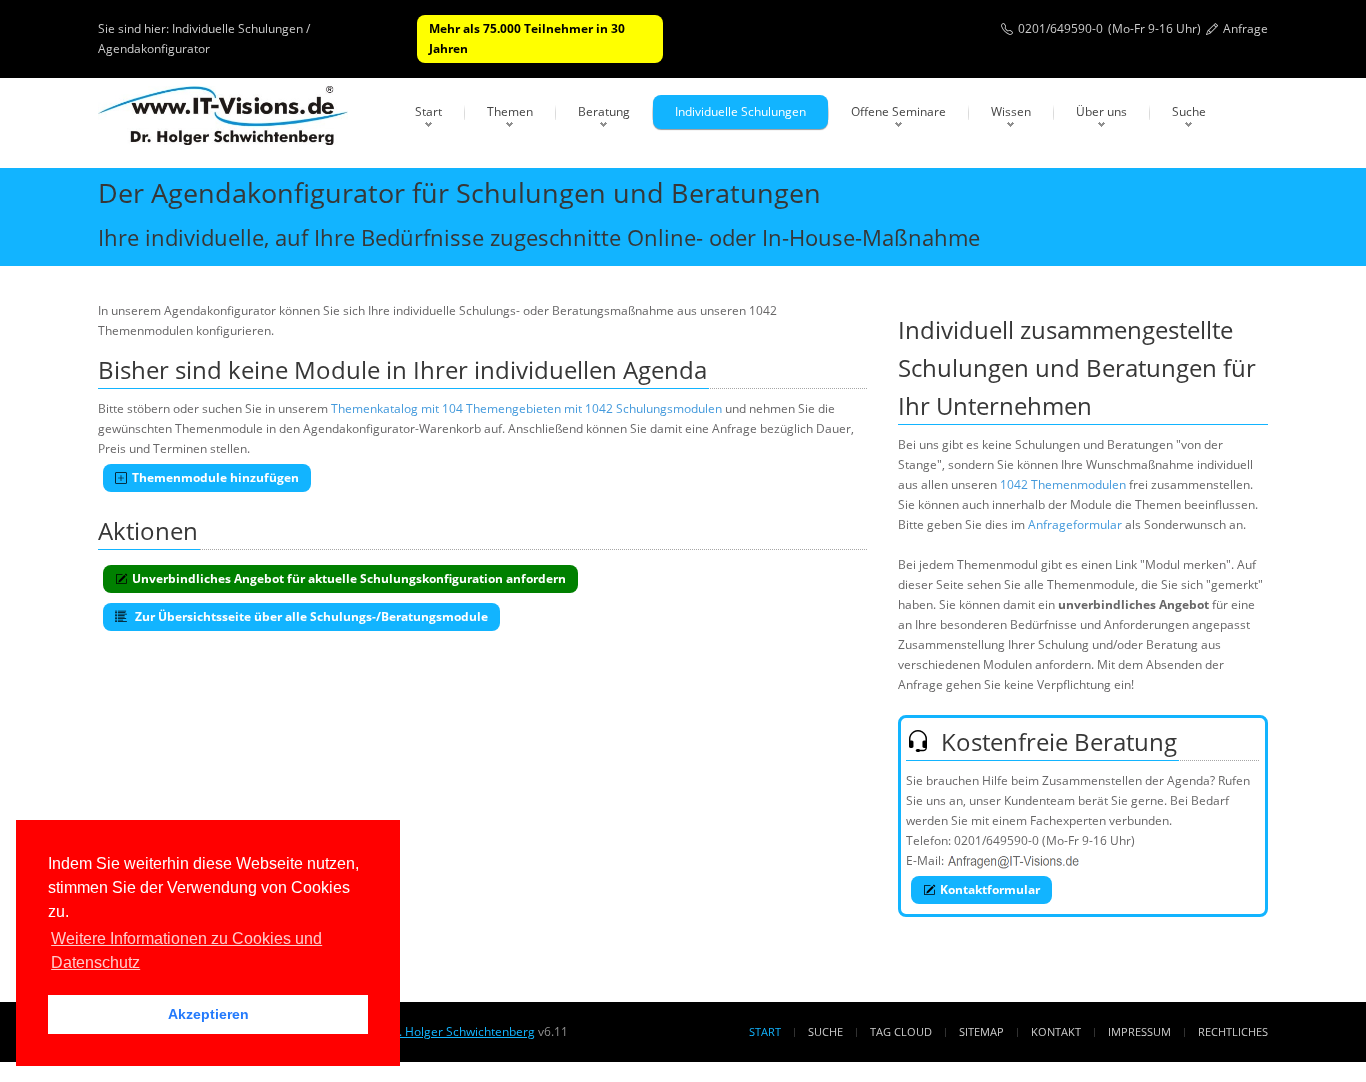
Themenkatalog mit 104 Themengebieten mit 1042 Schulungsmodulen (526, 408)
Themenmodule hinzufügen (215, 477)
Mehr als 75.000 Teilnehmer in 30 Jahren (527, 38)
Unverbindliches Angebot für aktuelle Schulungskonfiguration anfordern (349, 578)
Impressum (1139, 1031)
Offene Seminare (898, 111)
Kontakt (1056, 1031)
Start (428, 111)
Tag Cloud (901, 1031)
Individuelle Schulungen (740, 111)
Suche (1189, 111)
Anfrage (1245, 28)
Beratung (604, 111)
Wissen (1011, 111)
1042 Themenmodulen (1063, 484)
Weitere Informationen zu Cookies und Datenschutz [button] (186, 950)
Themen (510, 111)
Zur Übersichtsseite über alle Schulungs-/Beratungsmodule (310, 616)
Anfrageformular (1075, 524)
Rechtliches (1233, 1031)
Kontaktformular (990, 889)
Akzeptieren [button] (208, 1014)
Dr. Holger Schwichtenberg (460, 1031)
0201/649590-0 (1060, 28)
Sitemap (981, 1031)
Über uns (1101, 111)
